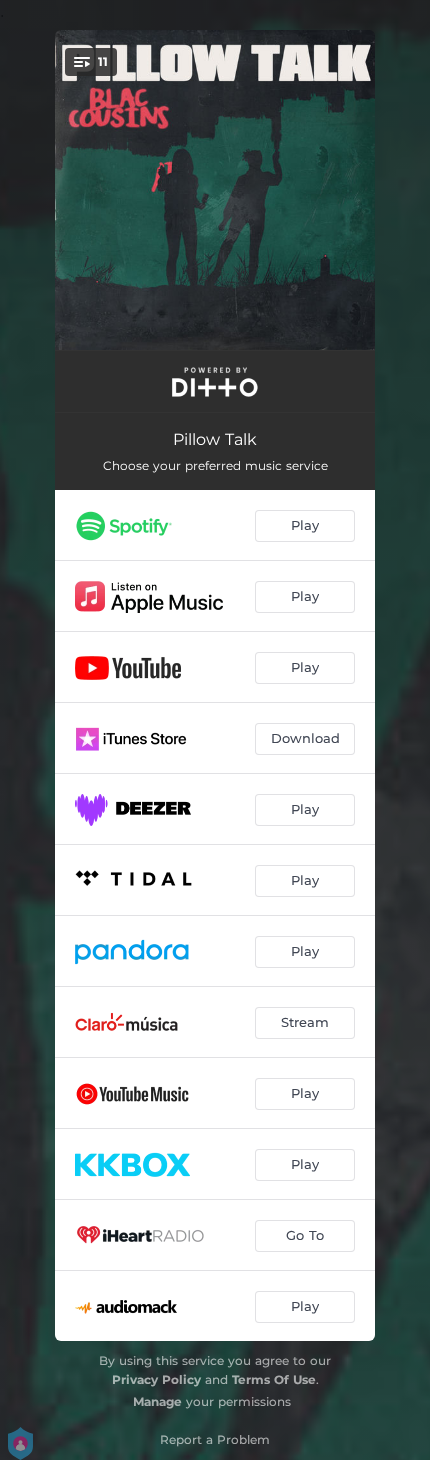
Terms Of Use (274, 1379)
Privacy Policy (156, 1379)
